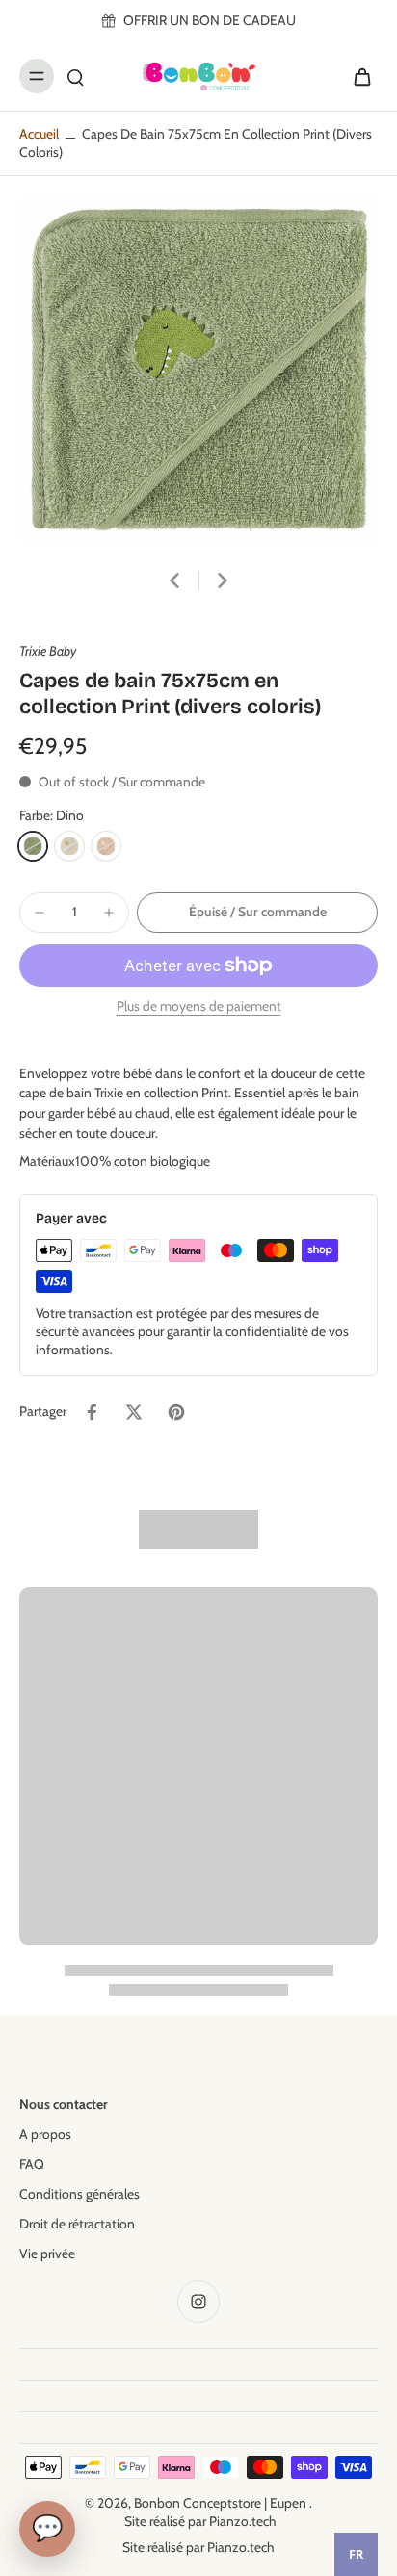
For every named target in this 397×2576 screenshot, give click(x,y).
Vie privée (47, 2254)
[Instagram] (198, 2302)
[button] (257, 913)
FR (356, 2554)
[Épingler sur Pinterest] (176, 1412)
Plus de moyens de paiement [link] (199, 1007)
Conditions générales (79, 2194)
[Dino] (33, 846)
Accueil (39, 134)
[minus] (40, 913)
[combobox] (356, 2554)
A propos (45, 2134)
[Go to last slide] (174, 580)
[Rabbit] (106, 846)
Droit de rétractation (77, 2224)
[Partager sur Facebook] (92, 1412)
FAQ (32, 2164)
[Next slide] (223, 580)
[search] (75, 76)
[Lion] (69, 846)
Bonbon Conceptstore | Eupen (222, 2503)
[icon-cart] (357, 76)
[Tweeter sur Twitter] (134, 1412)
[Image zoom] (198, 371)
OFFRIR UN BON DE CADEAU (210, 20)
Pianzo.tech (243, 2521)
